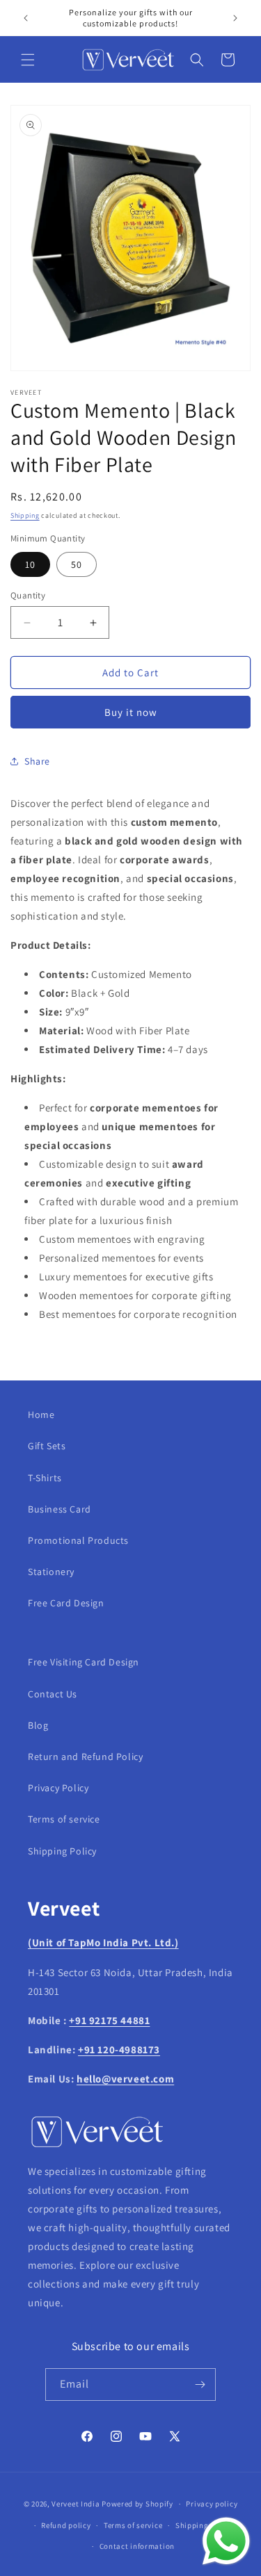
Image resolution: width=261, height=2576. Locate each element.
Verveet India (76, 2504)
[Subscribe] (200, 2385)
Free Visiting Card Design (84, 1662)
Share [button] (37, 761)
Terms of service (64, 1819)
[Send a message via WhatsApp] (226, 2541)
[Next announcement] (235, 18)
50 (77, 564)
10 (30, 564)
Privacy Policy (58, 1788)
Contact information (137, 2546)
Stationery (51, 1572)
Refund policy (66, 2525)
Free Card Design (66, 1603)
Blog (38, 1725)
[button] (28, 60)
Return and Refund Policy (85, 1756)
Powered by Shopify (137, 2504)
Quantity (28, 595)
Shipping (25, 515)
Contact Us (53, 1694)
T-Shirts (45, 1478)
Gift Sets (47, 1446)
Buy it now (131, 712)
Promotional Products (78, 1540)
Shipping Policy (62, 1851)
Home (41, 1415)
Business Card (60, 1509)
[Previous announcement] (26, 18)
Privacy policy (212, 2504)
